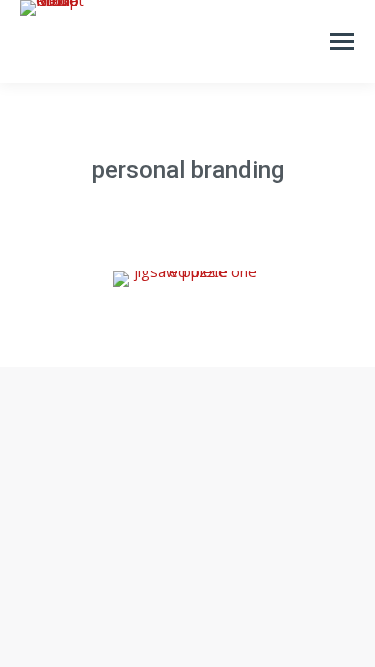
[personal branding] (188, 279)
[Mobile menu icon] (342, 41)
